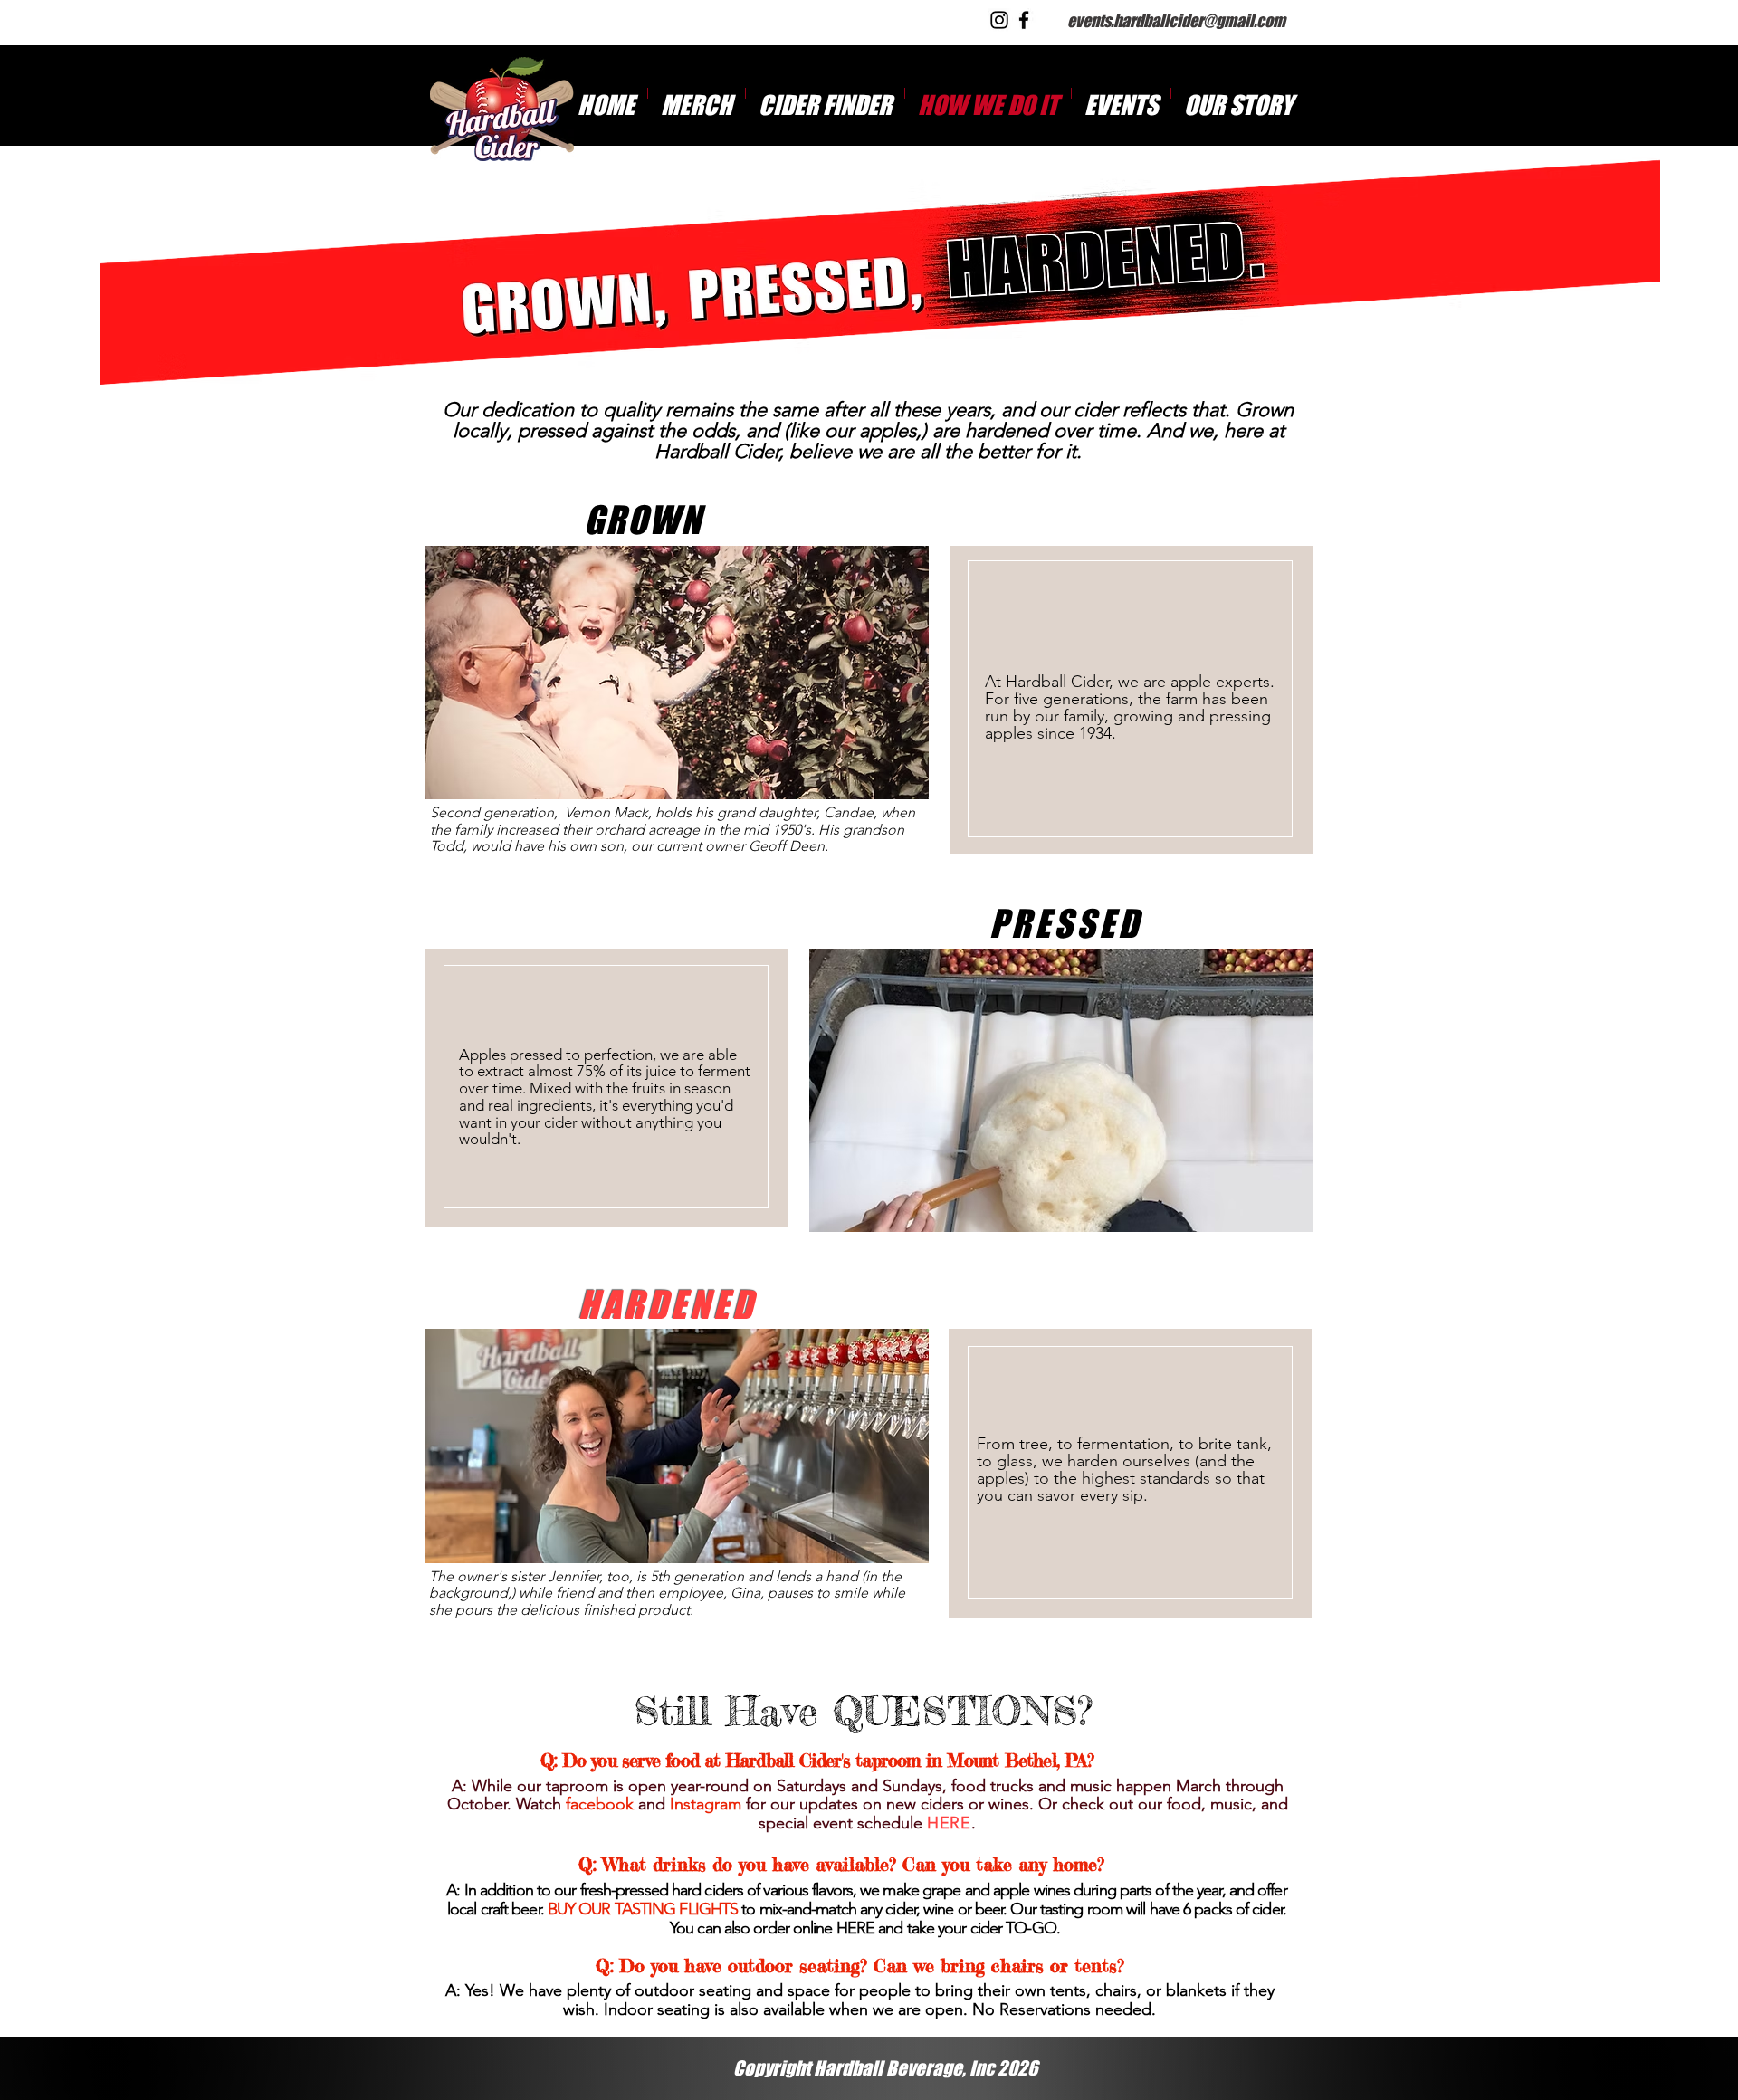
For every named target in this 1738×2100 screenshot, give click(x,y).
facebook (600, 1804)
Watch (539, 1804)
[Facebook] (1024, 20)
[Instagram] (999, 20)
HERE (855, 1928)
